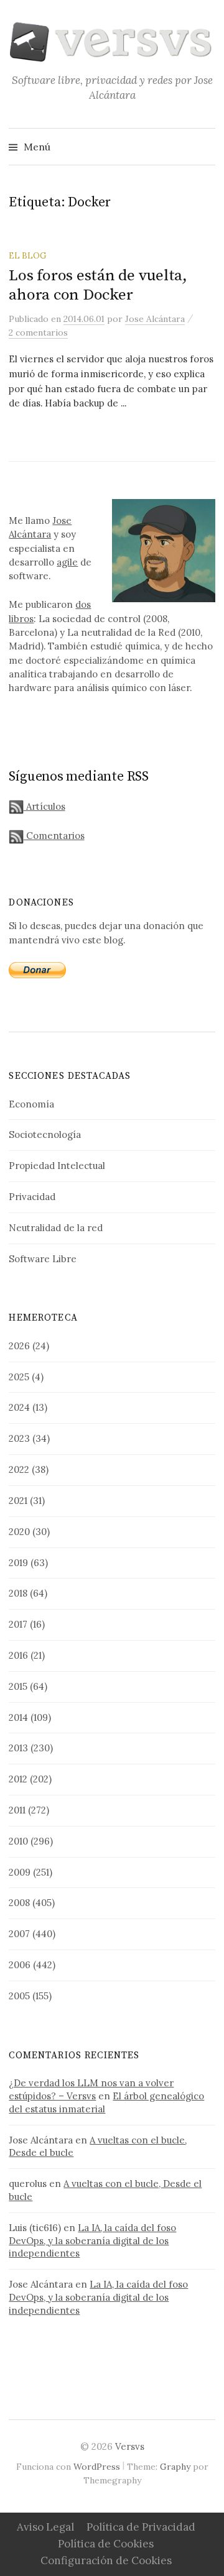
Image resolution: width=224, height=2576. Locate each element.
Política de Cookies (106, 2544)
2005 (19, 1996)
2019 (18, 1563)
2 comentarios (38, 332)
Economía (31, 1104)
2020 (19, 1532)
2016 (18, 1655)
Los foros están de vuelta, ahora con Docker (98, 285)
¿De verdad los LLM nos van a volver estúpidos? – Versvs (91, 2089)
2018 (18, 1593)
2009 (20, 1872)
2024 (19, 1407)
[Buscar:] (205, 147)
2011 (17, 1810)
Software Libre (43, 1259)
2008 (19, 1903)
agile (67, 562)
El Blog (27, 255)
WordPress (97, 2467)
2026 (19, 1346)
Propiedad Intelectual (57, 1166)
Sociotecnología (45, 1134)
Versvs (130, 2446)
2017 (18, 1624)
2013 (18, 1748)
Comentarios (54, 836)
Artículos (44, 806)
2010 (18, 1841)
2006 (20, 1965)
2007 (19, 1934)
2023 (19, 1438)
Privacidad (32, 1197)
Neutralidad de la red (56, 1228)
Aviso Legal (45, 2527)
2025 (19, 1377)
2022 (19, 1469)
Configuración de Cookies (106, 2560)
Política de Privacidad (141, 2527)
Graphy (175, 2467)
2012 (18, 1779)
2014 (18, 1717)
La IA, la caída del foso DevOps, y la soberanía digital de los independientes (92, 2241)
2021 (18, 1501)
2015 (18, 1686)
